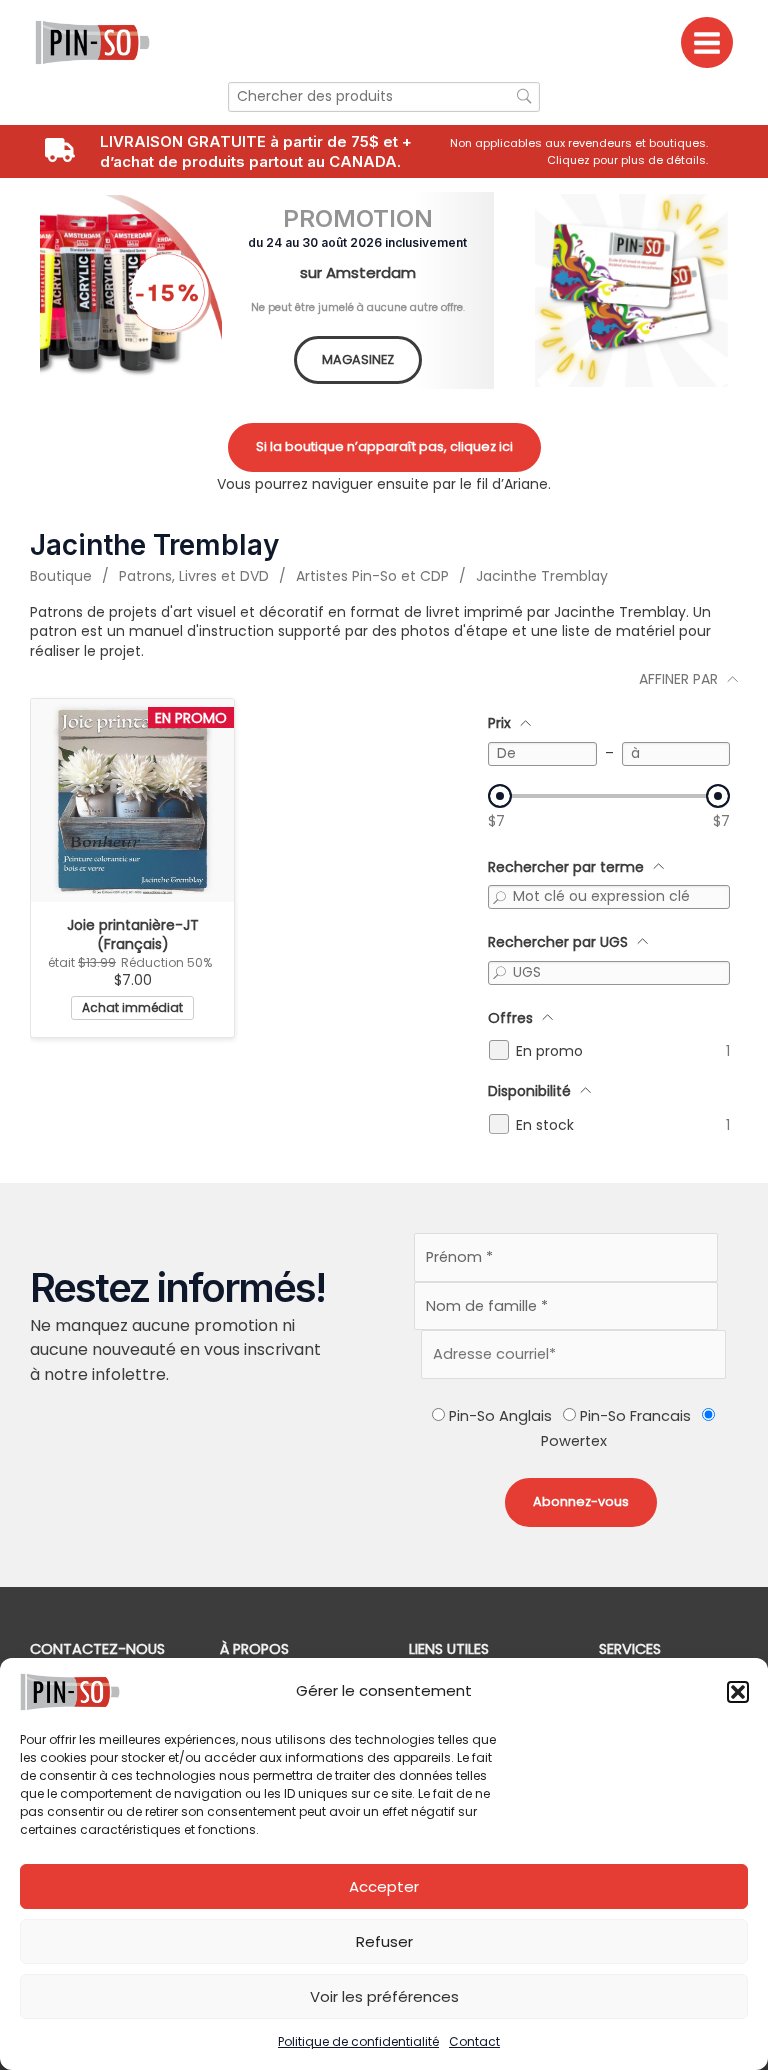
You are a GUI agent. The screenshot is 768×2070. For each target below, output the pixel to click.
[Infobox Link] (587, 151)
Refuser (384, 1941)
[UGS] (500, 973)
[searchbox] (383, 97)
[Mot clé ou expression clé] (500, 897)
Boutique (61, 576)
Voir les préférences (384, 1996)
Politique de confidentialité (358, 2041)
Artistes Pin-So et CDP (372, 576)
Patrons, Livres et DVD (194, 576)
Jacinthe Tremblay (542, 576)
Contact (474, 2041)
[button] (738, 1692)
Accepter (384, 1886)
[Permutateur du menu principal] (707, 43)
